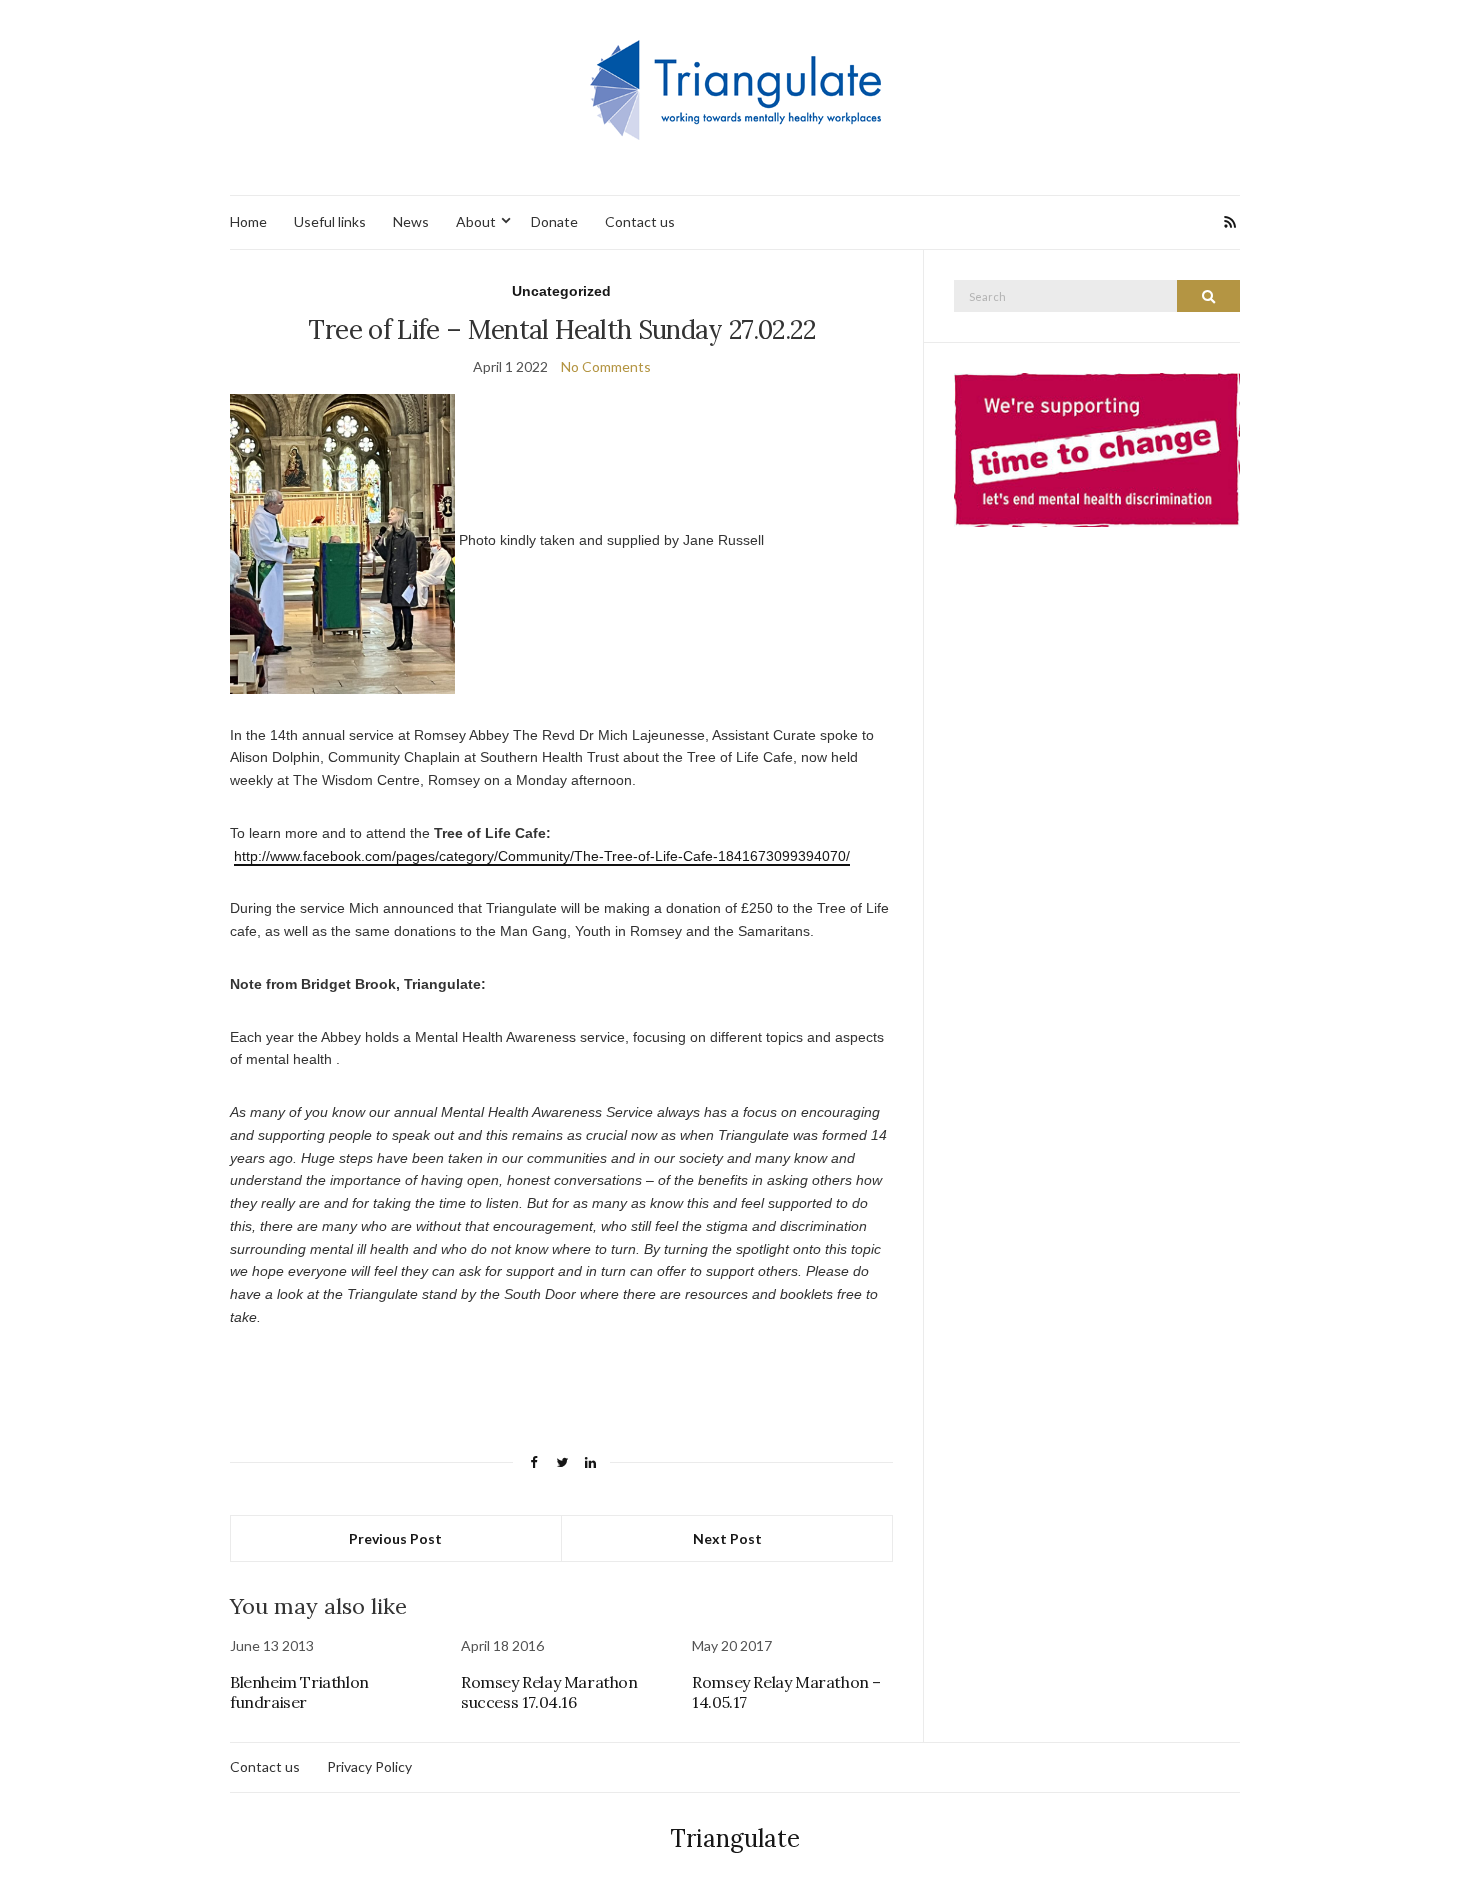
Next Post (727, 1538)
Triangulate (735, 1838)
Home (248, 221)
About (476, 221)
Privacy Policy (369, 1766)
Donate (554, 221)
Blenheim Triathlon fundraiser (299, 1692)
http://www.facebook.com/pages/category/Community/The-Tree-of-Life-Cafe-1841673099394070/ (542, 856)
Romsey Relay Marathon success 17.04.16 (549, 1692)
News (411, 221)
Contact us (640, 221)
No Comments (606, 366)
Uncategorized (561, 291)
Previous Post (395, 1538)
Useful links (330, 221)
